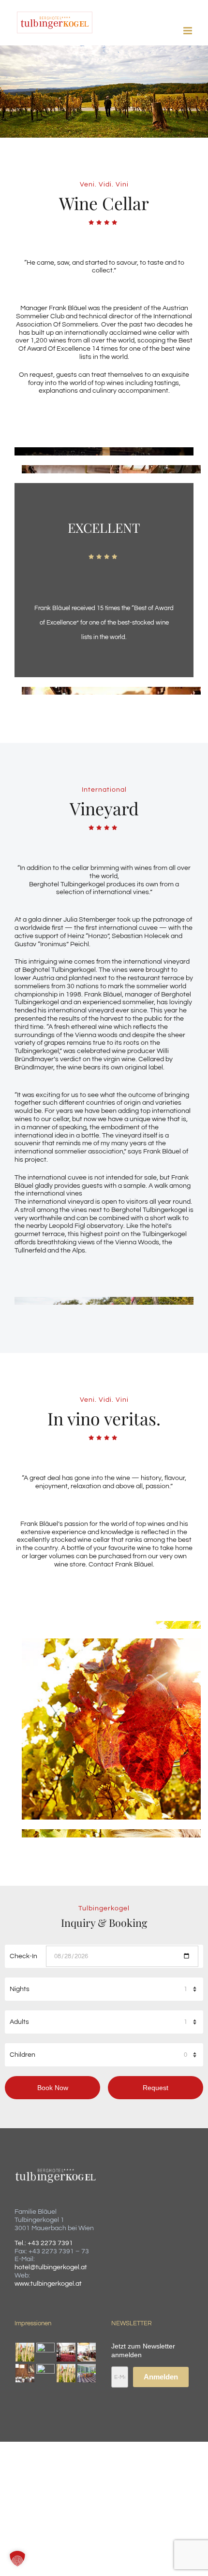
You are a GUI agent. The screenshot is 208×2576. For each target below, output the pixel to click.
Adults (19, 2022)
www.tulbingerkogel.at (48, 2284)
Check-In (23, 1956)
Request (156, 2088)
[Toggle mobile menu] (188, 31)
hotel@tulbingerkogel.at (51, 2267)
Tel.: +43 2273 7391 (44, 2243)
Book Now (53, 2088)
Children (22, 2055)
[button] (17, 2559)
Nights (20, 1989)
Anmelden (161, 2377)
